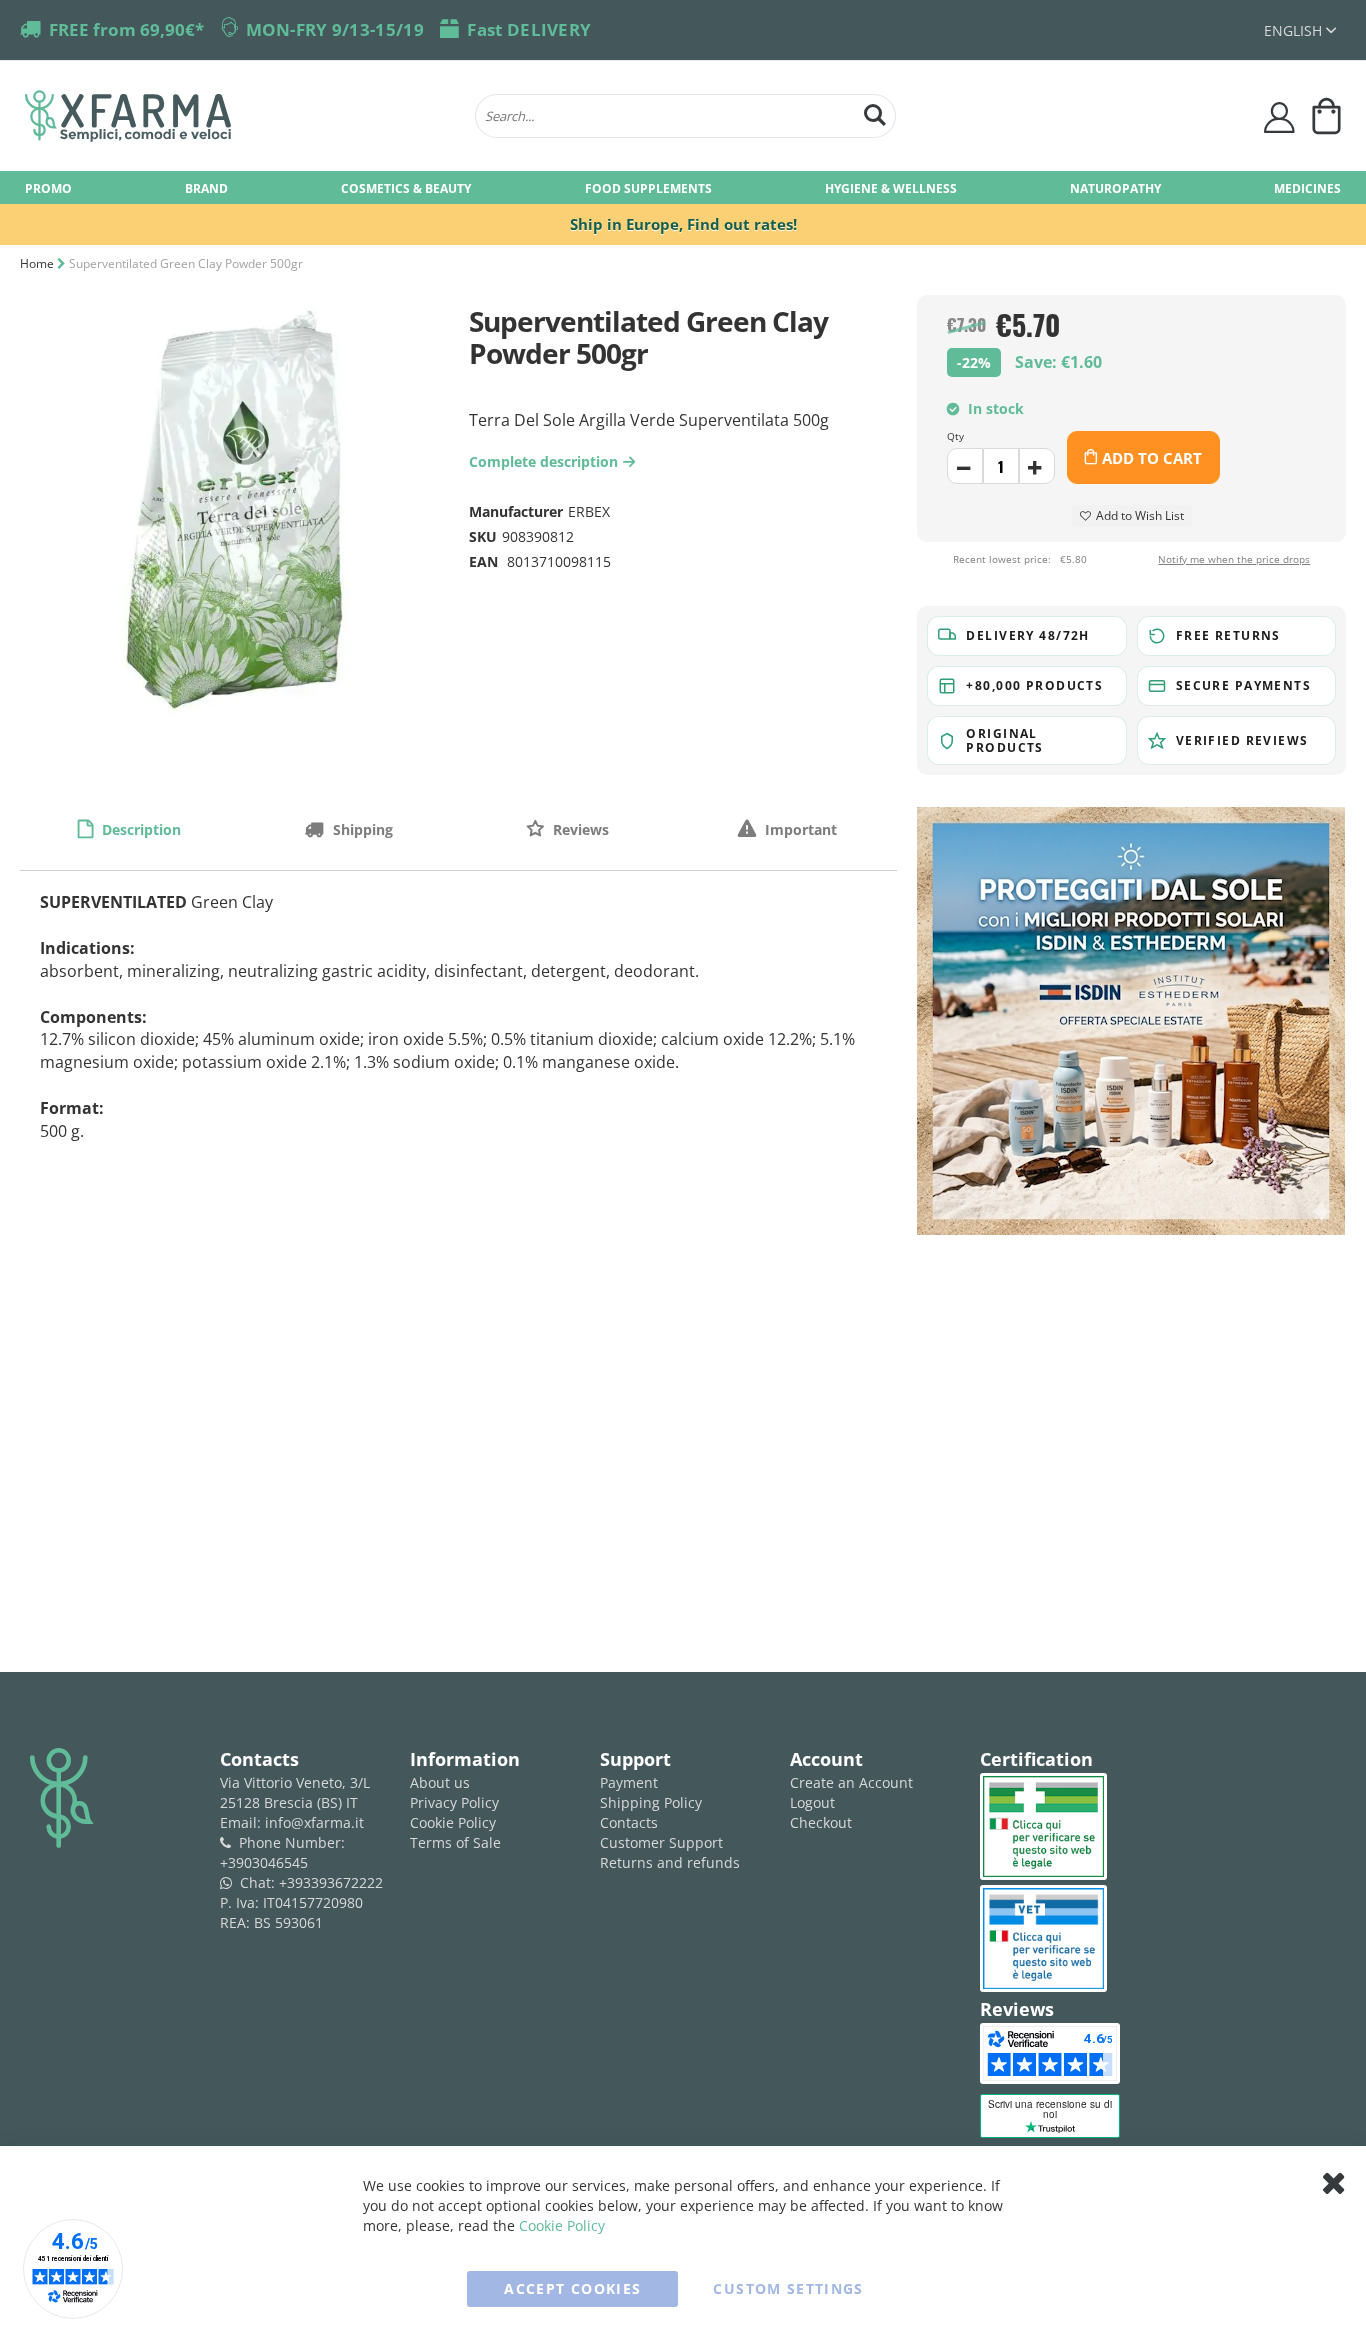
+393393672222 (331, 1882)
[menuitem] (48, 187)
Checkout (821, 1822)
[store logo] (240, 116)
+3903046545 (264, 1862)
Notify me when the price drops (1234, 559)
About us (440, 1782)
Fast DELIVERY (529, 29)
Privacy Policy (454, 1802)
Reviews (579, 829)
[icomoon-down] (1037, 466)
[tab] (129, 829)
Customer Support (661, 1842)
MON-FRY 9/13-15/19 (335, 29)
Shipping (361, 829)
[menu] (683, 187)
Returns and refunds (670, 1862)
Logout (812, 1802)
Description (139, 829)
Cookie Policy (453, 1822)
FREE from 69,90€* (126, 29)
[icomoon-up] (965, 466)
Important (799, 829)
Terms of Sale (455, 1842)
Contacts (629, 1822)
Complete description (549, 461)
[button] (1300, 30)
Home (37, 263)
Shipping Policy (651, 1802)
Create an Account (851, 1782)
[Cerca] (875, 112)
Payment (629, 1782)
